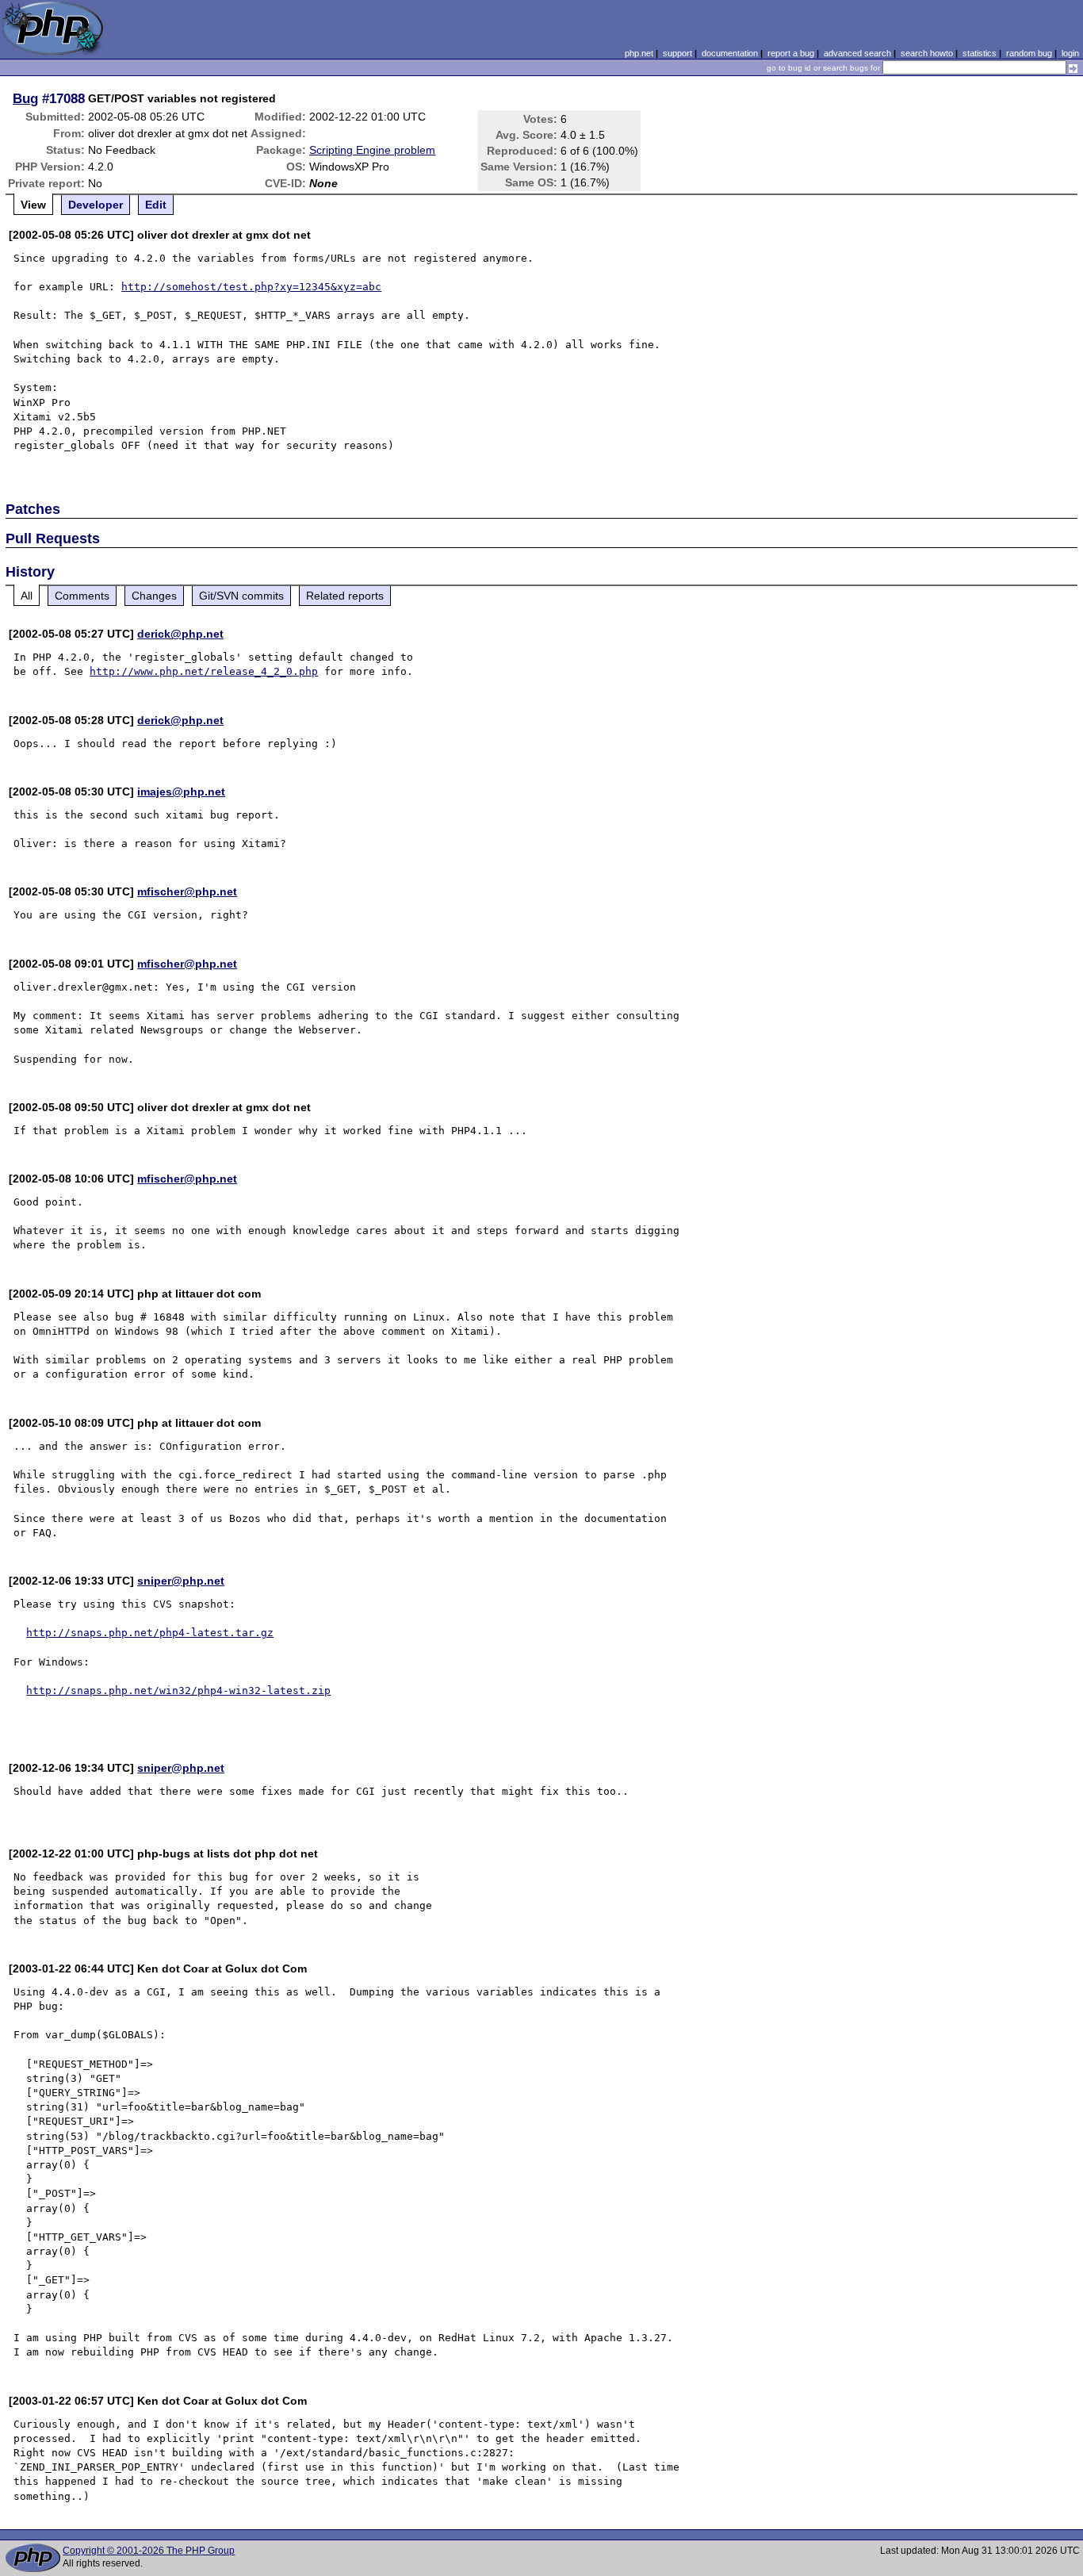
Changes (154, 596)
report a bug (791, 53)
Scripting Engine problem (372, 150)
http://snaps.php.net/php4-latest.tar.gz (150, 1633)
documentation (730, 53)
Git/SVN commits (241, 596)
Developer (96, 205)
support (677, 53)
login (1070, 53)
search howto (927, 53)
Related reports (345, 596)
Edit (156, 205)
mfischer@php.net (187, 891)
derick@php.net (180, 634)
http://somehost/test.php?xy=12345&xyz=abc (251, 287)
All (27, 596)
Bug (25, 98)
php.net (639, 53)
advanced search (857, 53)
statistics (980, 53)
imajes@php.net (181, 792)
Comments (82, 596)
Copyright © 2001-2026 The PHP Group (149, 2551)
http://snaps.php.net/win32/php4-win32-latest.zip (178, 1690)
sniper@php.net (181, 1581)
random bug (1029, 53)
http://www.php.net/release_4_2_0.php (204, 671)
